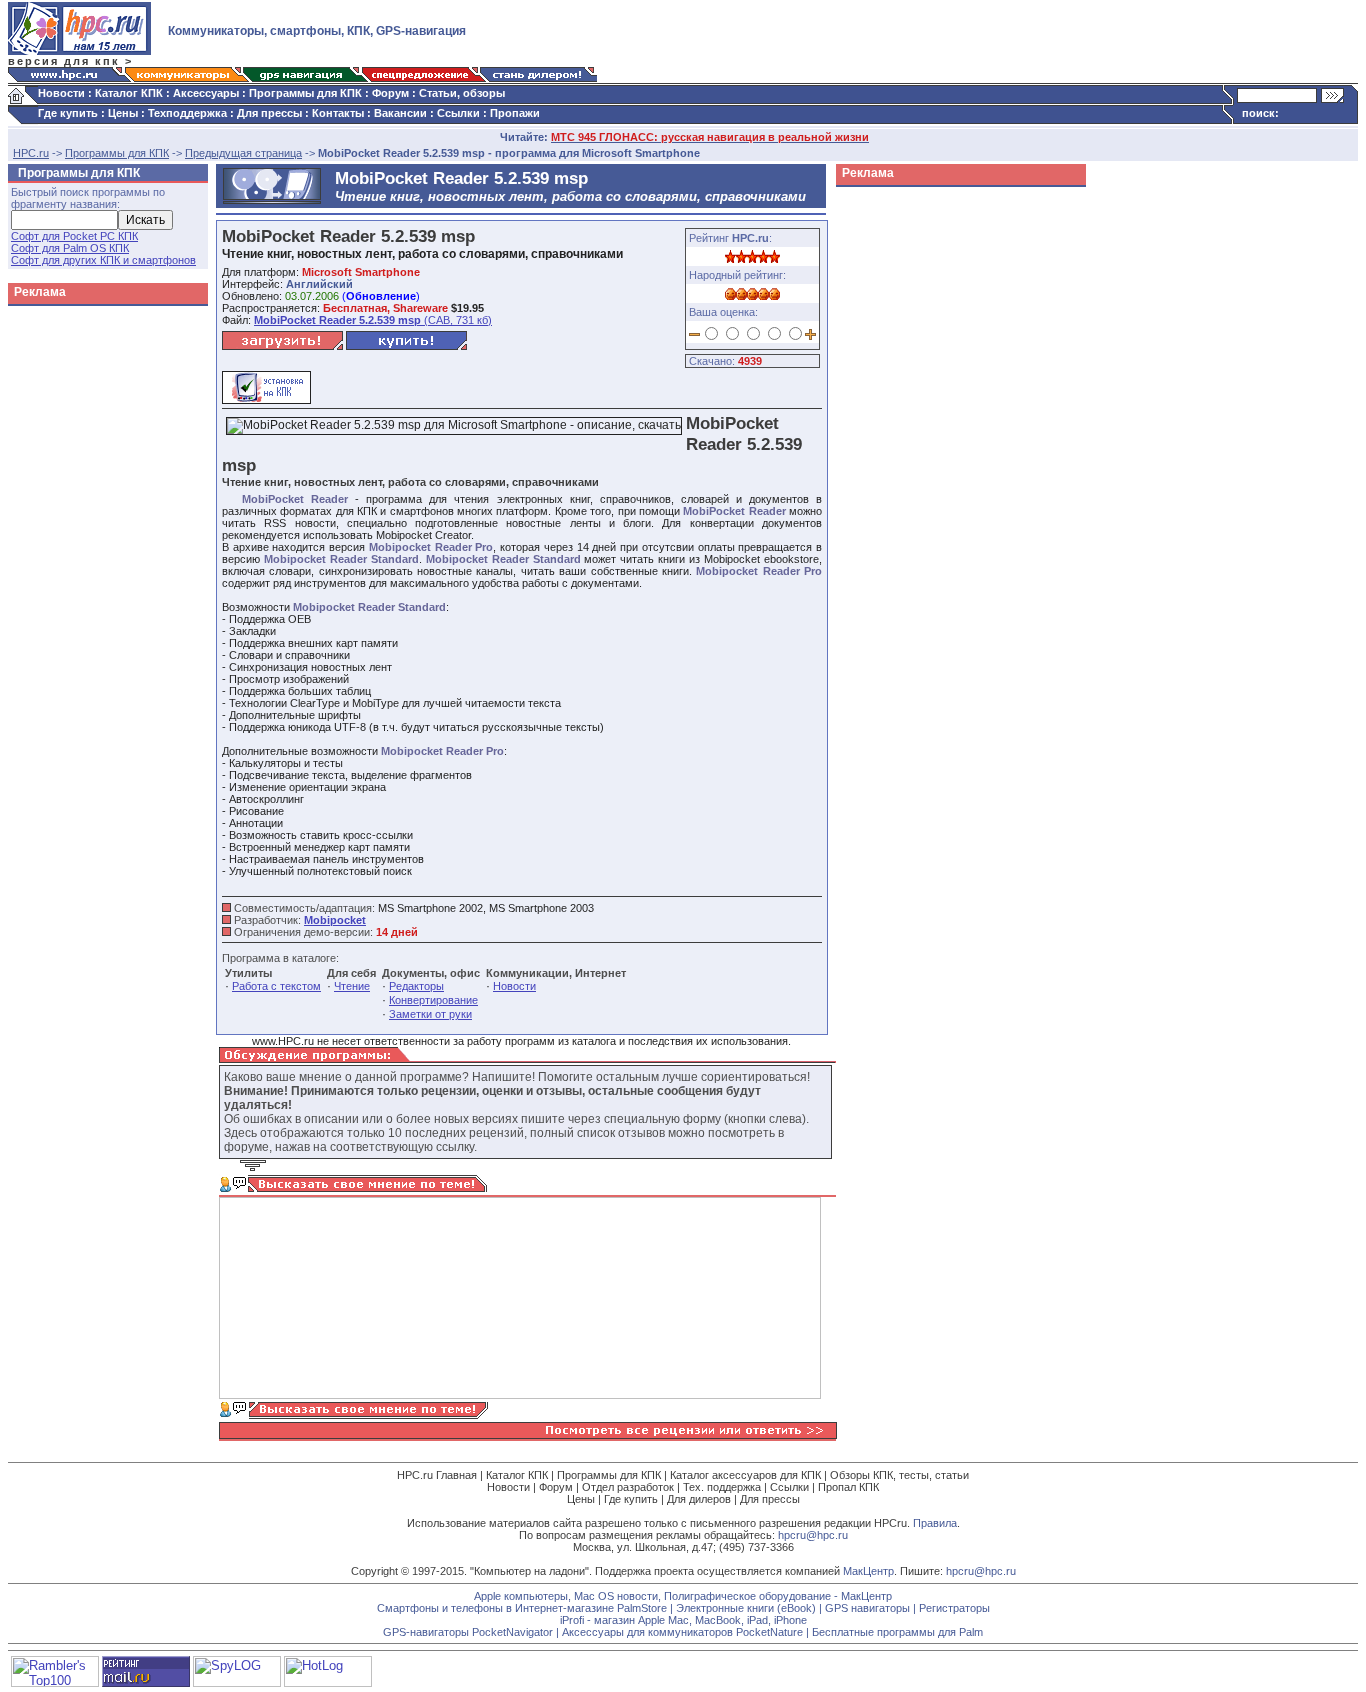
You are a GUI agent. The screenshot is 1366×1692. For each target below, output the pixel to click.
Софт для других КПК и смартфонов (103, 260)
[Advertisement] (916, 494)
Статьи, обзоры (462, 93)
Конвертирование (433, 1000)
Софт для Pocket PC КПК (74, 236)
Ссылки (458, 113)
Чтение (352, 986)
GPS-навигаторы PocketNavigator (468, 1632)
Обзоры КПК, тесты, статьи (899, 1475)
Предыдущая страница (243, 153)
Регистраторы (954, 1608)
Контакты (338, 113)
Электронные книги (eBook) (746, 1608)
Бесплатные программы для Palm (897, 1632)
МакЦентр (868, 1571)
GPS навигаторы (867, 1608)
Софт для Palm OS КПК (70, 248)
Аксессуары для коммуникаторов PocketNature (682, 1632)
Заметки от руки (430, 1014)
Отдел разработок (628, 1487)
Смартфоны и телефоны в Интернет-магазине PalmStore (522, 1608)
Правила (935, 1523)
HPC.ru (31, 153)
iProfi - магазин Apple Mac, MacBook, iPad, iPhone (683, 1620)
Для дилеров (699, 1499)
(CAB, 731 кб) (373, 320)
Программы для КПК (305, 93)
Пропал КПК (848, 1487)
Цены (123, 113)
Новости (61, 93)
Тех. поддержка (722, 1487)
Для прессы (269, 113)
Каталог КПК (129, 93)
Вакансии (400, 113)
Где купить (68, 113)
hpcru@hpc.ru (813, 1535)
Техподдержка (187, 113)
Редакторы (416, 986)
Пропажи (515, 113)
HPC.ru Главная (437, 1475)
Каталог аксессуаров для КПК (745, 1475)
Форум (390, 93)
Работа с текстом (276, 986)
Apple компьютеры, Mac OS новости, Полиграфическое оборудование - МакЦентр (683, 1596)
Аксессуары (206, 93)
